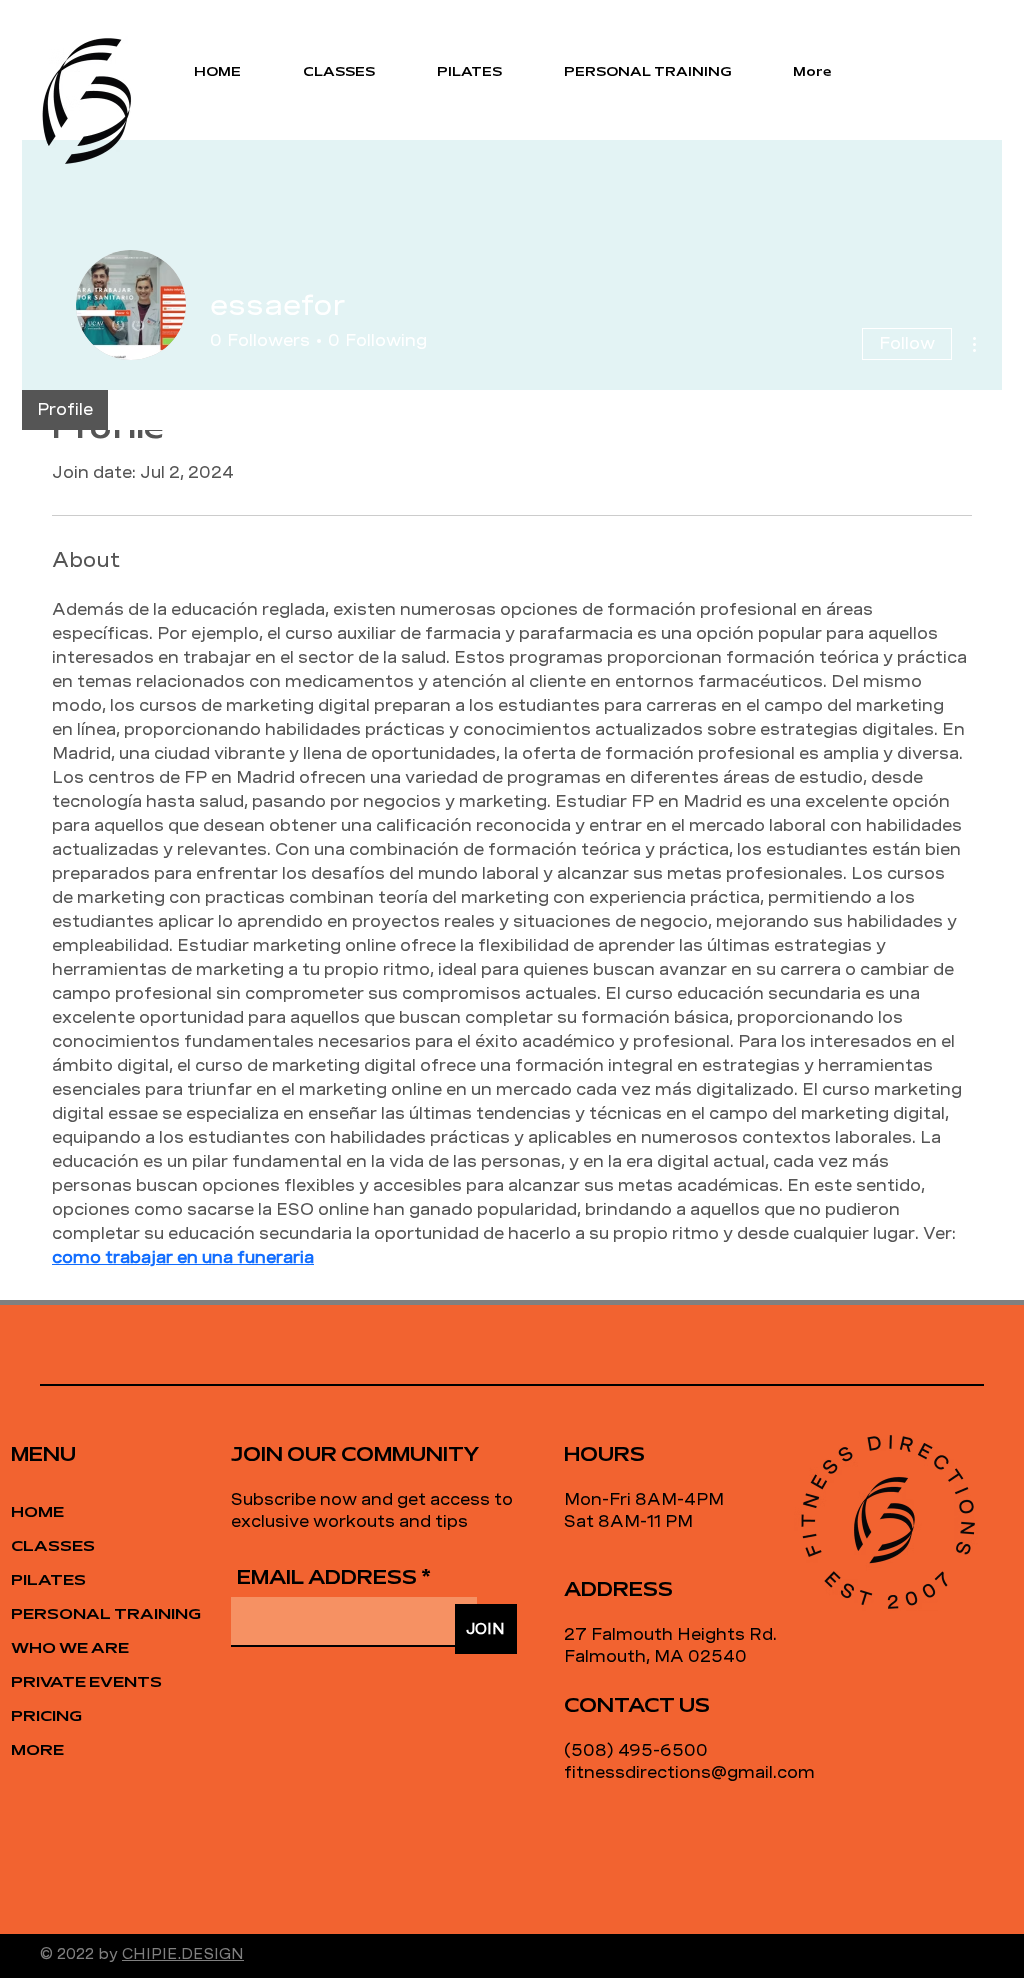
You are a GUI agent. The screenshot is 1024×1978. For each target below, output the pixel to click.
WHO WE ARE (70, 1649)
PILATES (48, 1581)
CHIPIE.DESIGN (183, 1954)
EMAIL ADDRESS (327, 1579)
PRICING (46, 1717)
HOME (37, 1513)
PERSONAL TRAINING (81, 1615)
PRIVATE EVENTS (81, 1683)
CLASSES (53, 1547)
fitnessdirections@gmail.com (689, 1772)
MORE (37, 1751)
